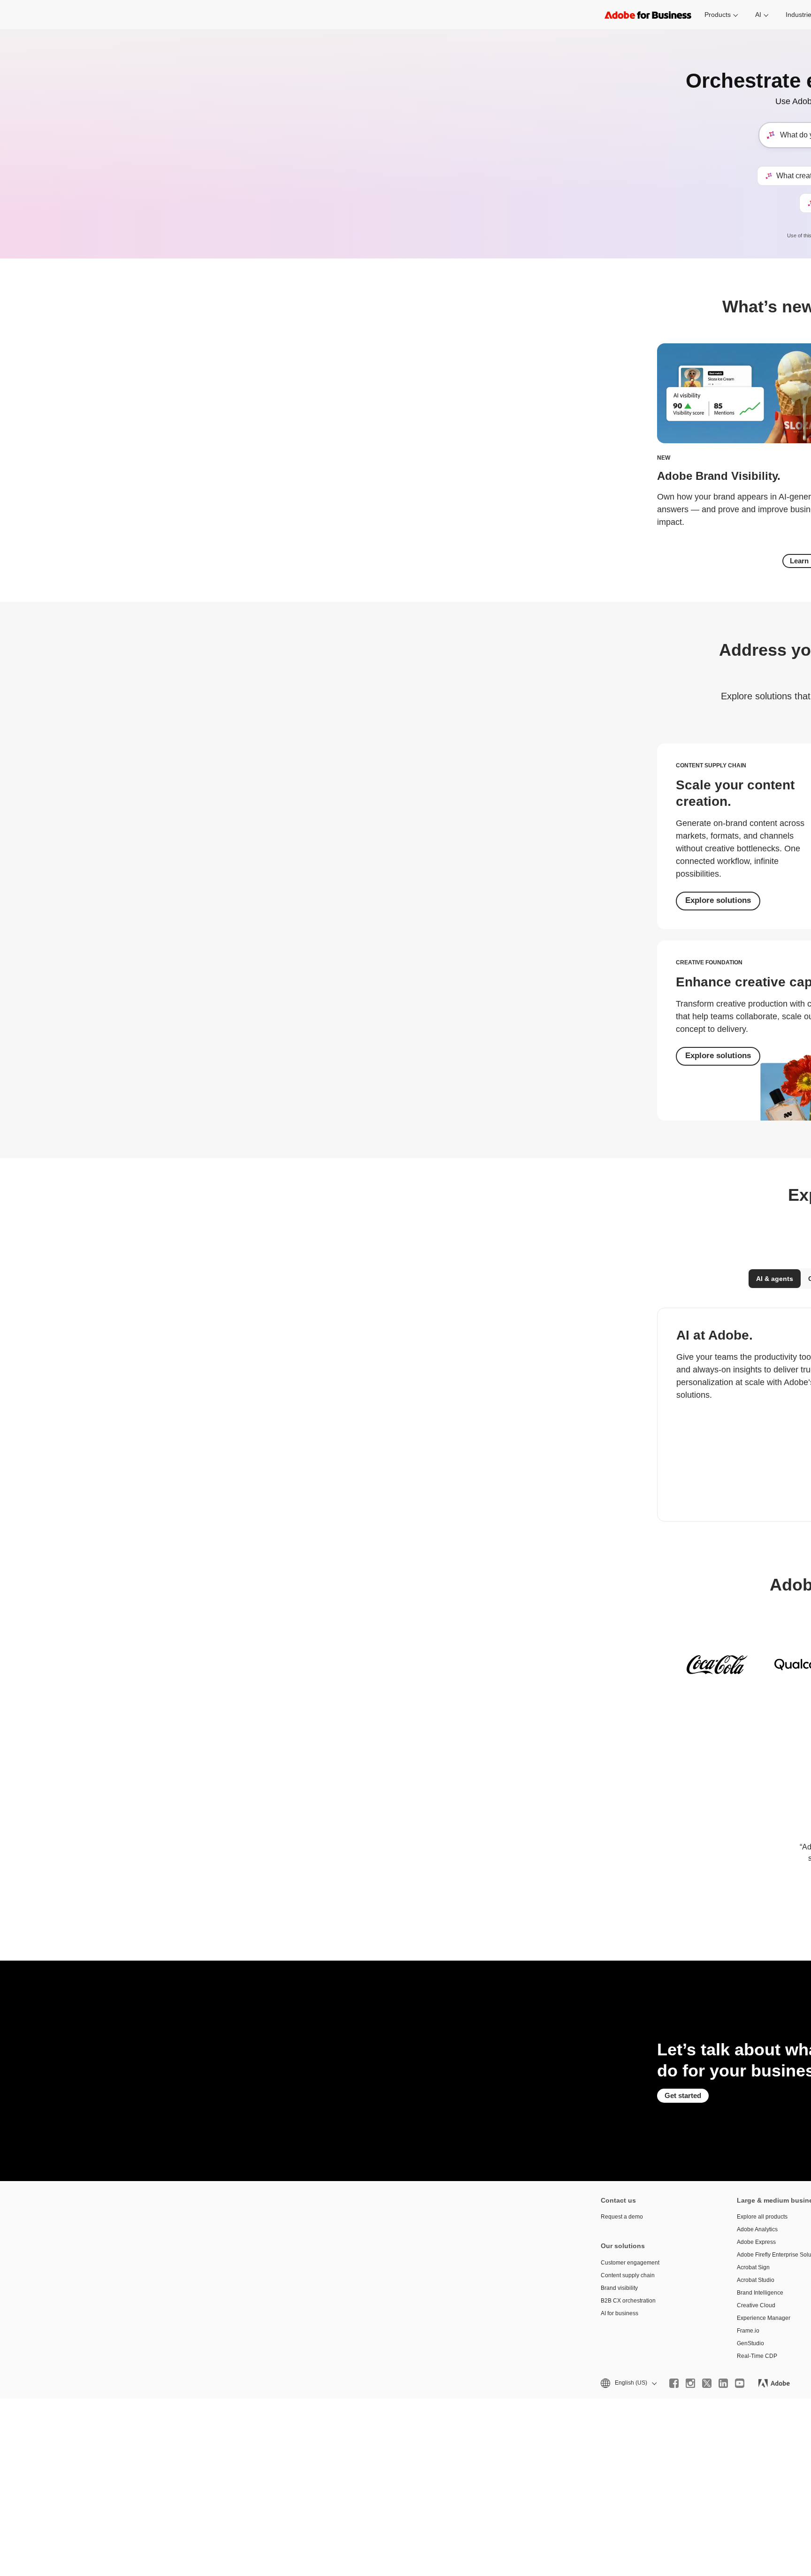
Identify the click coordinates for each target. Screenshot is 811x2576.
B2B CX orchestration (628, 2301)
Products (718, 15)
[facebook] (674, 2383)
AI (758, 15)
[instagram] (690, 2383)
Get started (683, 2095)
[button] (628, 2383)
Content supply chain (628, 2275)
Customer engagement (630, 2263)
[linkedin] (723, 2383)
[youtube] (740, 2383)
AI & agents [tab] (775, 1279)
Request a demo (622, 2217)
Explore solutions (718, 900)
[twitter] (707, 2383)
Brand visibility (619, 2288)
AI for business (620, 2313)
